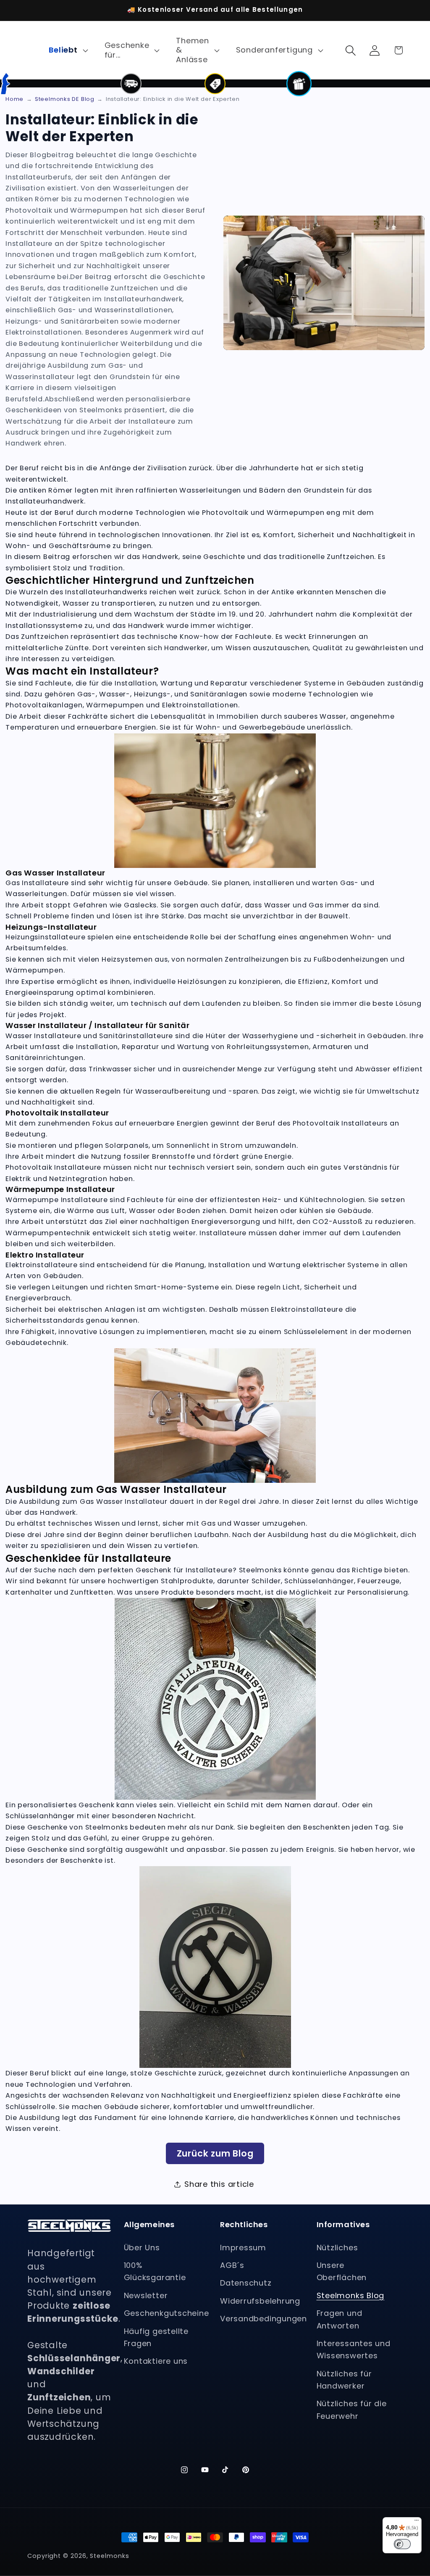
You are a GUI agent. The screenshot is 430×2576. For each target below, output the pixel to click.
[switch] (402, 2544)
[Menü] (417, 2522)
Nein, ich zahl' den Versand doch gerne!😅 (318, 1326)
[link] (319, 1349)
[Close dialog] (17, 1215)
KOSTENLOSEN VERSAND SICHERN (319, 1303)
